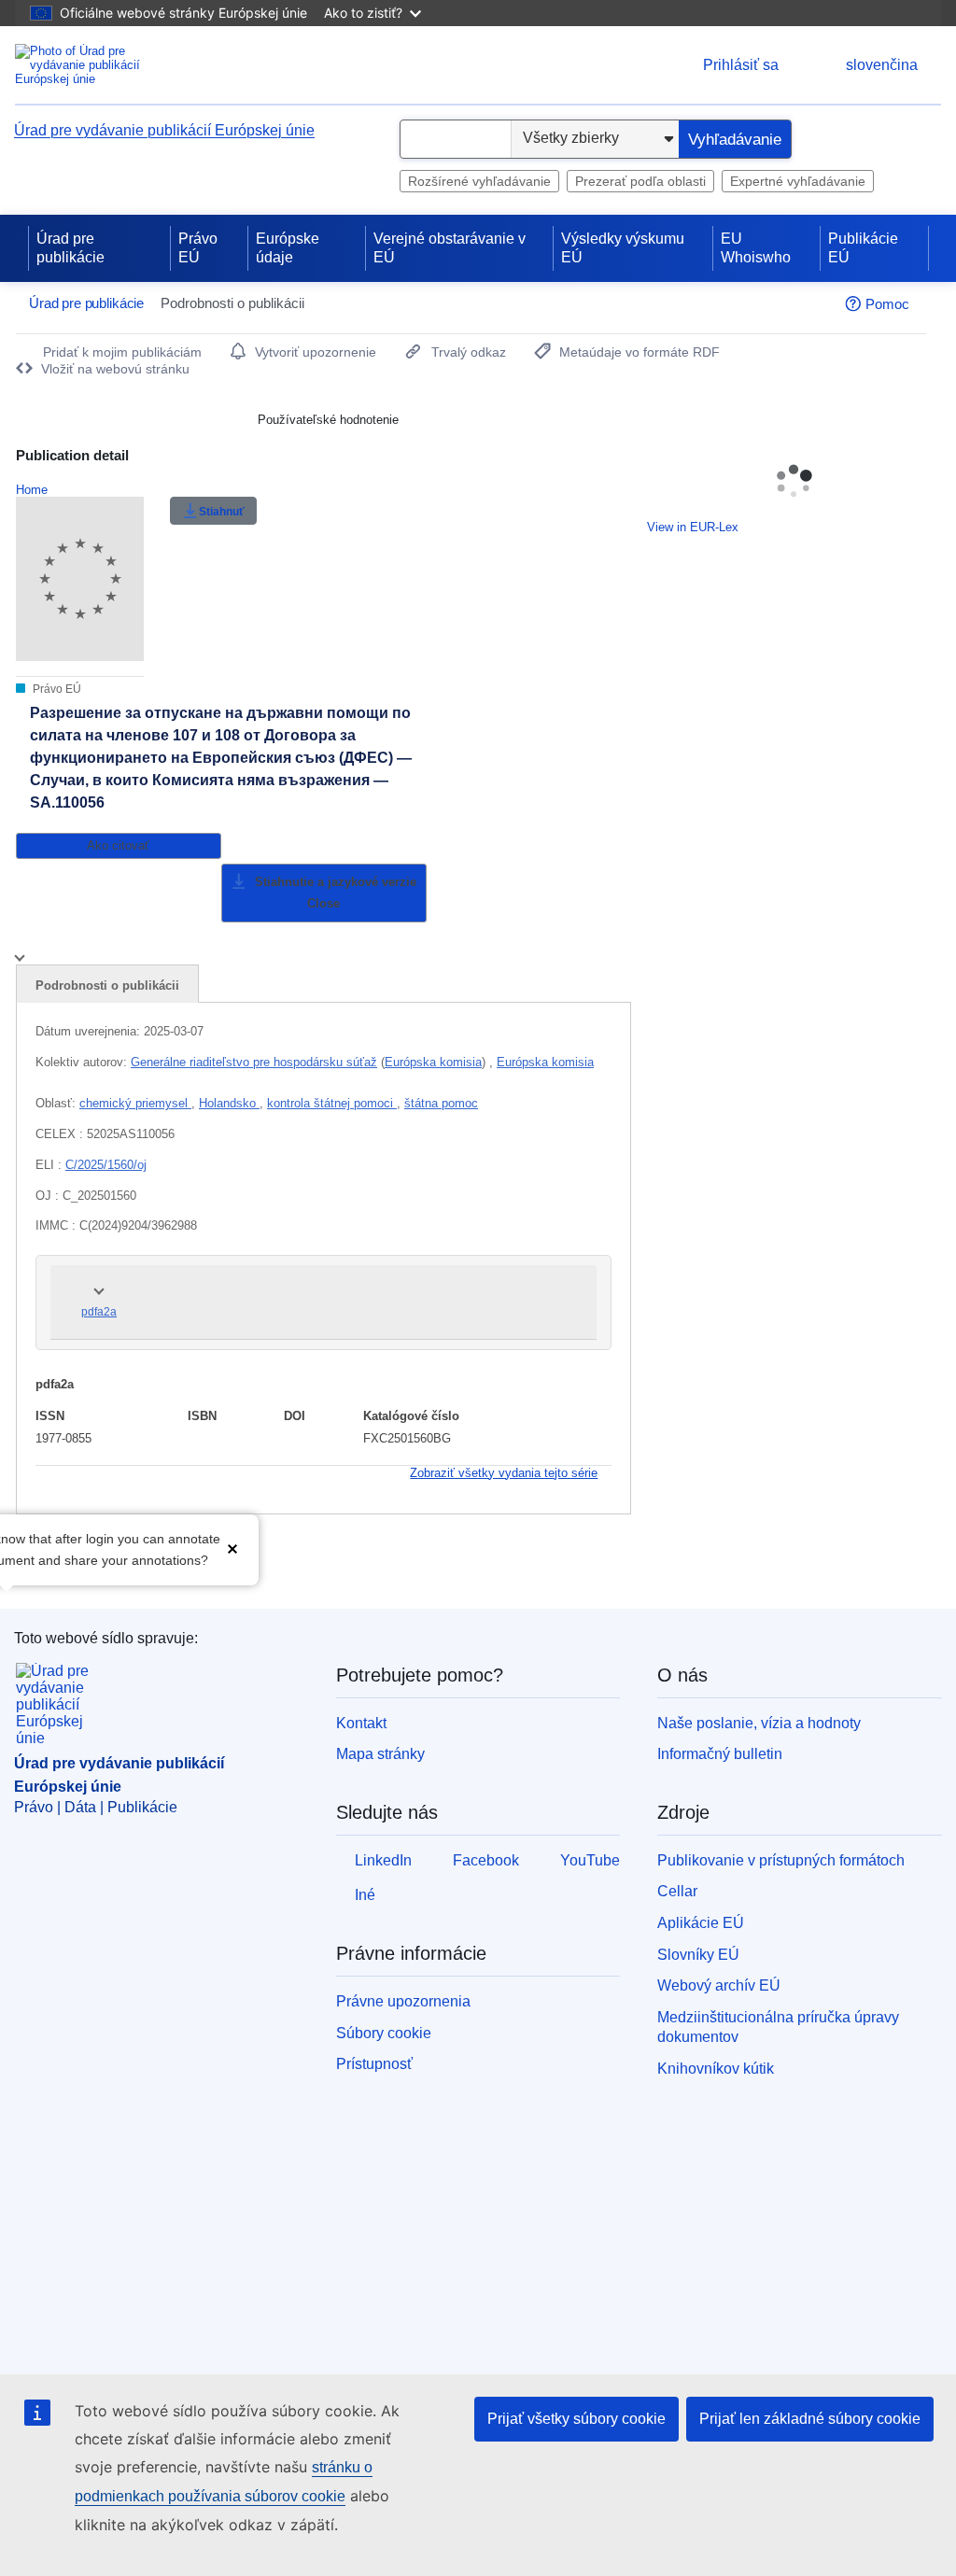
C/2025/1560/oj (106, 1165)
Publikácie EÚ (863, 248)
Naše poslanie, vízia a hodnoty (759, 1723)
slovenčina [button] (882, 65)
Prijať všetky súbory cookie (576, 2419)
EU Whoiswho (756, 248)
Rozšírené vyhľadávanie (479, 181)
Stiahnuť (222, 512)
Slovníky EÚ (698, 1955)
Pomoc (887, 304)
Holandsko (229, 1103)
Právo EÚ (198, 248)
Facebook (486, 1860)
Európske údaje (288, 248)
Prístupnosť (374, 2064)
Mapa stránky (380, 1754)
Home (32, 490)
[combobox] (456, 139)
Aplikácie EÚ (701, 1923)
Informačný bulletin (720, 1754)
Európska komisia (433, 1062)
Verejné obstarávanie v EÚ (450, 248)
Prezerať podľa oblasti (640, 181)
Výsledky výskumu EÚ (623, 248)
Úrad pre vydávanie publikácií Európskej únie (164, 130)
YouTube (590, 1860)
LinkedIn (383, 1860)
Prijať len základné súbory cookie (810, 2419)
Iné (365, 1895)
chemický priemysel (135, 1103)
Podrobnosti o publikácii (107, 985)
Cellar (677, 1891)
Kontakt (361, 1723)
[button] (232, 1548)
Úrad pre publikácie (70, 248)
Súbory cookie (384, 2033)
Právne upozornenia (403, 2001)
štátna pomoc (441, 1103)
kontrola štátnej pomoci (332, 1103)
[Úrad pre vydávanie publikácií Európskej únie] (89, 65)
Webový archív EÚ (719, 1985)
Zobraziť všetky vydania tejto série (504, 1473)
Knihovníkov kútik (716, 2069)
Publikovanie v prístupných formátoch (781, 1860)
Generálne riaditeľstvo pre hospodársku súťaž (254, 1062)
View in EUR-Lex (693, 527)
